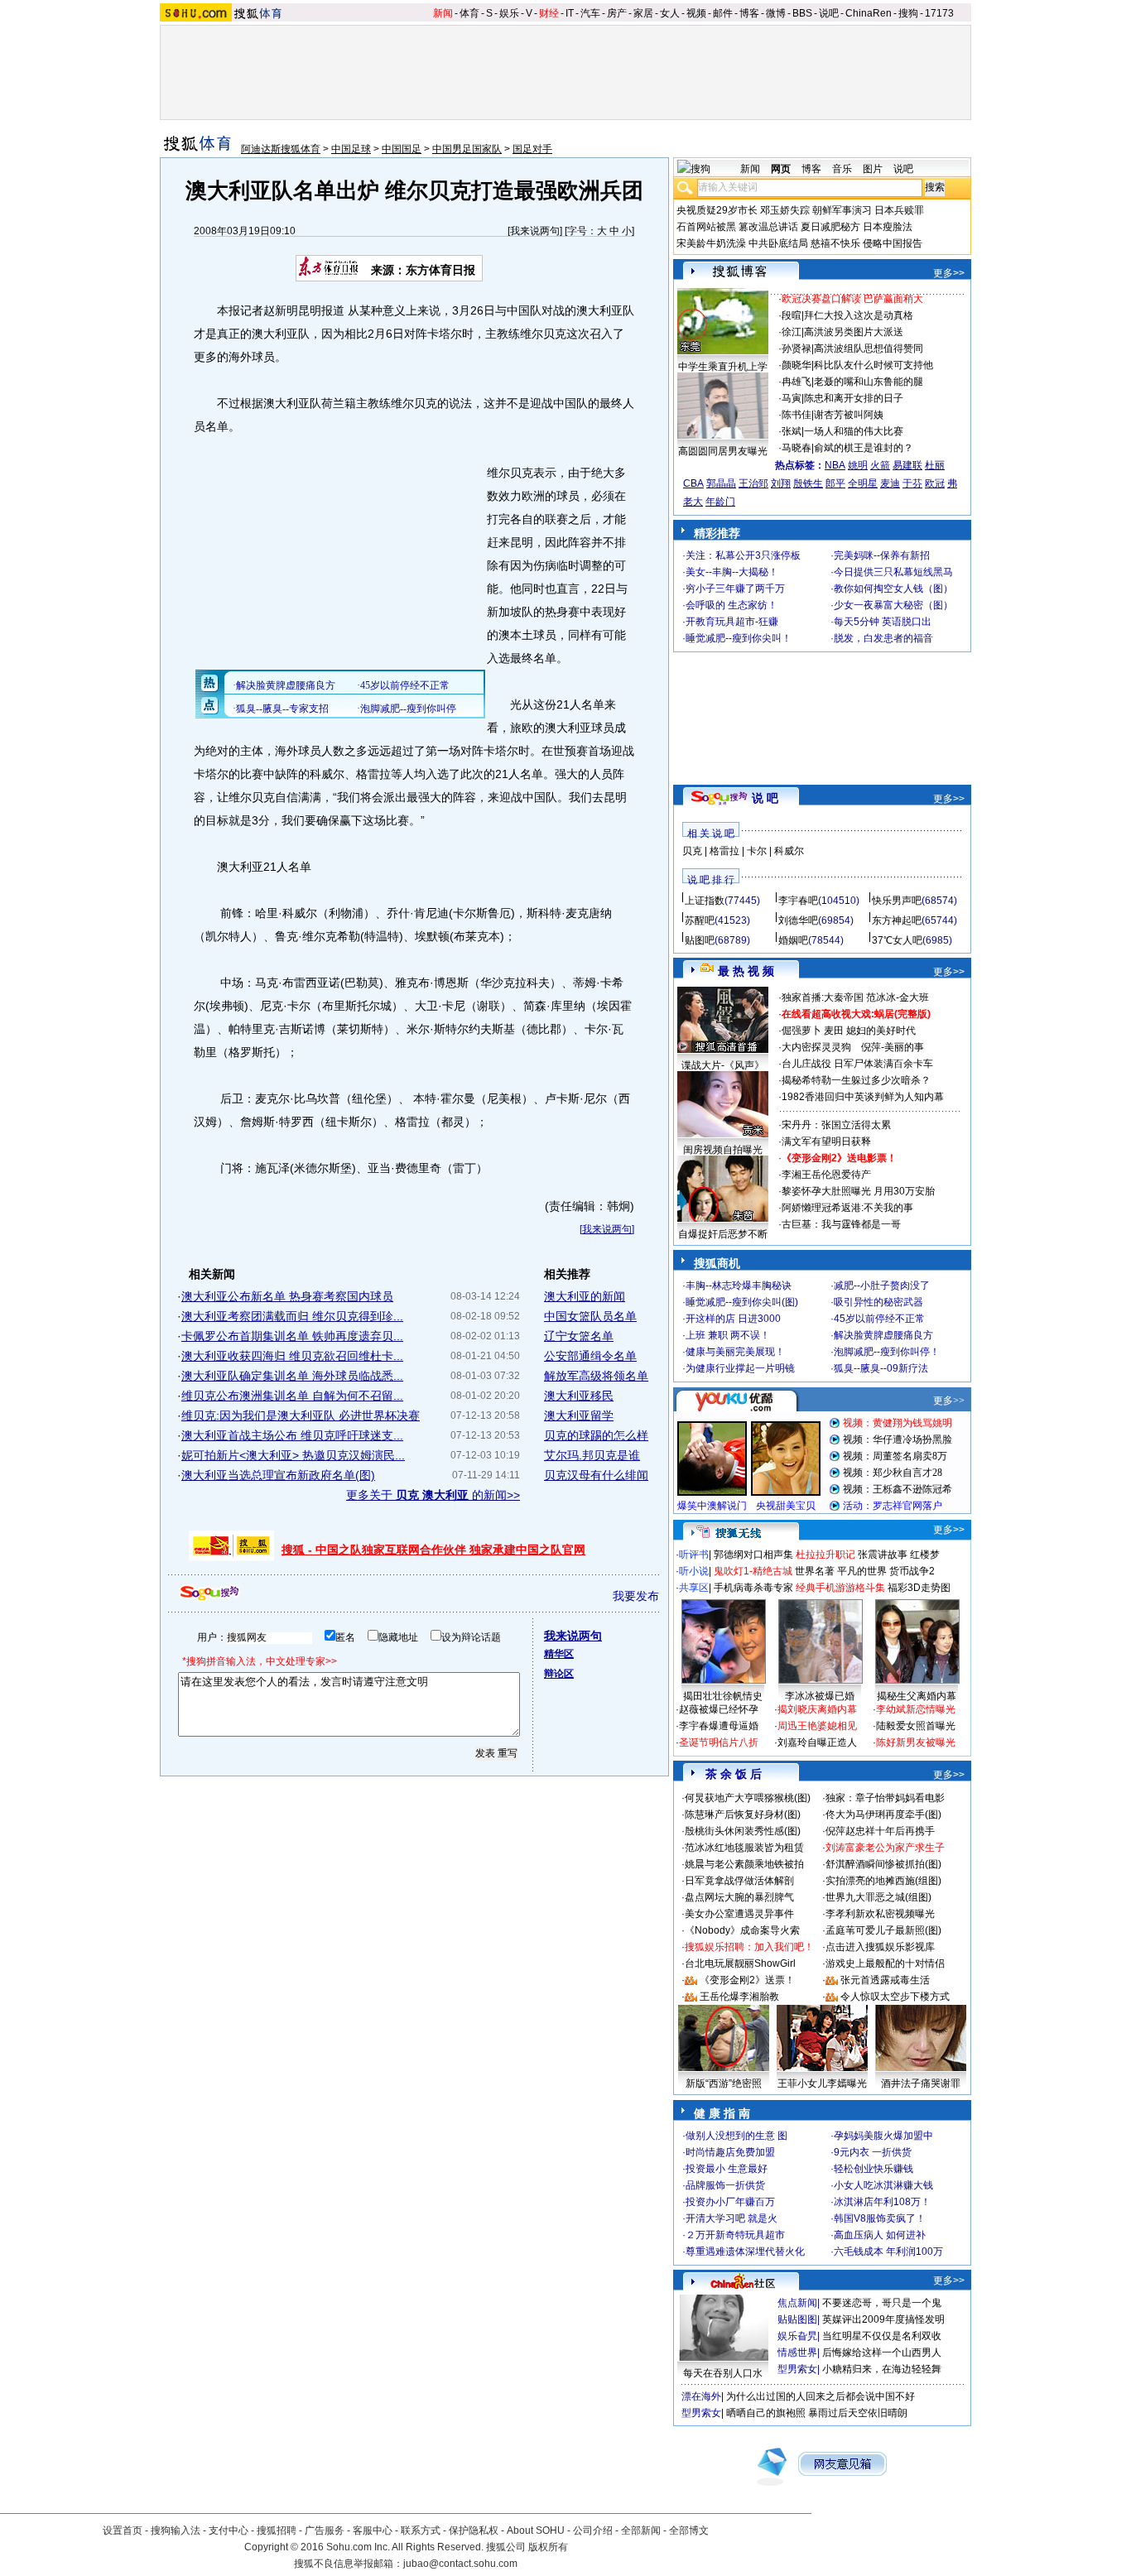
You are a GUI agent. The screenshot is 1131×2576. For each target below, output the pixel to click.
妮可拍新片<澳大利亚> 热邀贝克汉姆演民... (293, 1455)
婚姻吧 (793, 940)
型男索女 (797, 2369)
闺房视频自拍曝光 (723, 1150)
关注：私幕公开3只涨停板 (743, 555)
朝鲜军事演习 (842, 210)
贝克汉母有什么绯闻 (596, 1475)
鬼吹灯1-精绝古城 (753, 1571)
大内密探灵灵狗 (816, 1047)
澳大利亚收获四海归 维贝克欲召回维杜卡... (292, 1356)
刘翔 (781, 483)
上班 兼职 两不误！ (728, 1335)
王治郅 (753, 483)
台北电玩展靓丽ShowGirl (740, 1963)
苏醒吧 (700, 920)
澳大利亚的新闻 (585, 1296)
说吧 (829, 13)
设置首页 (123, 2530)
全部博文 (689, 2530)
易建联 (907, 465)
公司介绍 (593, 2530)
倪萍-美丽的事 (893, 1047)
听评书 (694, 1555)
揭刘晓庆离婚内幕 (817, 1709)
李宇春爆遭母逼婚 (719, 1726)
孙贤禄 (797, 348)
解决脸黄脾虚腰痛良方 (883, 1335)
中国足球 (351, 149)
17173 (939, 13)
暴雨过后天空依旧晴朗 (858, 2413)
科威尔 (789, 851)
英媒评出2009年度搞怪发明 (883, 2319)
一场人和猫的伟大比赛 (854, 431)
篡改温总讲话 (768, 227)
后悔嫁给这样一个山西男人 (882, 2353)
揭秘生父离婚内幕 (917, 1696)
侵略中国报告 (893, 243)
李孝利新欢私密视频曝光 (880, 1914)
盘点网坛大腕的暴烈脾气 (739, 1897)
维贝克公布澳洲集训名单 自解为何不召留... (292, 1396)
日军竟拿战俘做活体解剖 (739, 1881)
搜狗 (908, 13)
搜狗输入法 (176, 2530)
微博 (776, 13)
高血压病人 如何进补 (880, 2235)
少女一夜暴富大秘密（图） (893, 605)
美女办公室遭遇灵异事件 (739, 1914)
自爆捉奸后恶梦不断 (723, 1234)
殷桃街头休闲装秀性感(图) (743, 1831)
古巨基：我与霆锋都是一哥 (841, 1224)
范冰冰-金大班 (898, 997)
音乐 (842, 169)
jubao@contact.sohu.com (460, 2564)
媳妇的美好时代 (881, 1031)
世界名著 (815, 1571)
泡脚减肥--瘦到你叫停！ (887, 1352)
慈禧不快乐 (835, 243)
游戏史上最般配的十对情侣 (885, 1963)
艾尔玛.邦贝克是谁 (592, 1455)
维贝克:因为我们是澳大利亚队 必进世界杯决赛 (301, 1415)
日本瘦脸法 (888, 227)
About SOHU (536, 2530)
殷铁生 (808, 483)
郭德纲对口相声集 (753, 1555)
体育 (469, 13)
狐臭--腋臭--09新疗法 (881, 1368)
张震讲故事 (883, 1555)
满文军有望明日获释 (826, 1141)
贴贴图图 (797, 2319)
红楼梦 (925, 1555)
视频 (696, 13)
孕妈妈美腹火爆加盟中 (883, 2136)
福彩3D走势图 (919, 1588)
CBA (693, 483)
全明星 (863, 483)
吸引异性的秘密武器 (878, 1302)
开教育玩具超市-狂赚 (732, 622)
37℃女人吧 (897, 940)
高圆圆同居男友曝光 (723, 451)
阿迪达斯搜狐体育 (281, 149)
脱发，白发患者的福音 (883, 638)
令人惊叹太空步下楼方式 (895, 1997)
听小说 (694, 1571)
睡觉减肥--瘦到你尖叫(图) (742, 1302)
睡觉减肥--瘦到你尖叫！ (739, 638)
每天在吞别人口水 (723, 2373)
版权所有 (548, 2547)
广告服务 (325, 2530)
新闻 (443, 13)
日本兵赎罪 (899, 210)
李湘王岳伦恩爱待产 (826, 1175)
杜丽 (935, 465)
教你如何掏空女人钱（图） (893, 589)
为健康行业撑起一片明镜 (740, 1368)
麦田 (834, 1031)
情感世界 (797, 2353)
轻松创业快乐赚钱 (874, 2169)
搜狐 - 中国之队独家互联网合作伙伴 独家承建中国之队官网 (433, 1550)
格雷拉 (724, 851)
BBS (802, 13)
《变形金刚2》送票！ (747, 1980)
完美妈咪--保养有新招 (882, 555)
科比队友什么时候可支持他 (874, 365)
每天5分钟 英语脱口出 (883, 622)
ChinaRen (869, 13)
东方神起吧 (897, 920)
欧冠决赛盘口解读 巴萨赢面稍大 (852, 299)
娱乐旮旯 (797, 2336)
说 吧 (765, 798)
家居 (643, 13)
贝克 (692, 851)
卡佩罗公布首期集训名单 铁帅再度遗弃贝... (292, 1336)
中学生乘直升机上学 (723, 367)
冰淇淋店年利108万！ (882, 2202)
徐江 (792, 332)
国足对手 (532, 149)
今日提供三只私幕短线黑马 (893, 572)
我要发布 (636, 1596)
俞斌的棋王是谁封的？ (864, 448)
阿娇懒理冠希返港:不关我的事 (847, 1208)
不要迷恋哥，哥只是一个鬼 (882, 2303)
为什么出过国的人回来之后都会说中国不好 (821, 2396)
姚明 (858, 465)
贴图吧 (700, 940)
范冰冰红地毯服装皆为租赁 (744, 1848)
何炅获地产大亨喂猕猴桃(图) (748, 1798)
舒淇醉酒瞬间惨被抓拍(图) (883, 1864)
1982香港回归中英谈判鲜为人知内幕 (863, 1097)
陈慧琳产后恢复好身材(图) (743, 1814)
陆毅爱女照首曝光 (916, 1726)
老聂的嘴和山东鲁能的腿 (869, 382)
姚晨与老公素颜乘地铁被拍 (744, 1864)
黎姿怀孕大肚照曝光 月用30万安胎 (858, 1191)
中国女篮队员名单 (590, 1316)
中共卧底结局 (778, 243)
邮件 (723, 13)
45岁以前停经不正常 (879, 1319)
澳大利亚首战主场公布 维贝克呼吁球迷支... (292, 1435)
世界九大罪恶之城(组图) (878, 1897)
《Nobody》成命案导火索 (742, 1930)
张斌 (792, 431)
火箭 (880, 465)
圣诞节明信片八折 (719, 1742)
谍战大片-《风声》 (723, 1065)
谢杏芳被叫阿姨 (849, 415)
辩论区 (559, 1674)
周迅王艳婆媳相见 (817, 1726)
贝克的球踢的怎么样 (596, 1435)
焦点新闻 (797, 2303)
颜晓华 (797, 365)
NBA (835, 465)
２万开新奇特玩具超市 (735, 2235)
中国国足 (402, 149)
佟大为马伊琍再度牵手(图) (883, 1814)
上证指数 (705, 901)
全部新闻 (641, 2530)
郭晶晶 (721, 483)
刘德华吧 (798, 920)
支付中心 (229, 2530)
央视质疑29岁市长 (717, 210)
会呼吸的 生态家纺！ (732, 605)
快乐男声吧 (897, 901)
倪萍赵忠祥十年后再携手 (880, 1831)
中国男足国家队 (467, 149)
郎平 (835, 483)
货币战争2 (912, 1571)
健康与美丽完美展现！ (735, 1352)
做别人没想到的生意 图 (736, 2136)
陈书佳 (797, 415)
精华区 (559, 1654)
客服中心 (373, 2530)
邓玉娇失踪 (785, 210)
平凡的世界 (862, 1571)
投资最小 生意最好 (727, 2169)
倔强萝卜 (801, 1031)
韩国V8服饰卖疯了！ (880, 2218)
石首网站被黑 (706, 227)
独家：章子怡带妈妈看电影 (885, 1798)
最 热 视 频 (746, 971)
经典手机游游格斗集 (840, 1588)
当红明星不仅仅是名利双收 (882, 2336)
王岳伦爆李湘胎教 (739, 1997)
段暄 (792, 315)
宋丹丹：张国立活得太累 (836, 1125)
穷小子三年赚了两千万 (735, 589)
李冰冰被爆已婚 (820, 1696)
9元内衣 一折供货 (873, 2152)
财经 (549, 13)
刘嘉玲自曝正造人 (817, 1742)
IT (570, 13)
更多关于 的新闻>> (433, 1495)
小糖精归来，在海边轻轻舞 (882, 2369)
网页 (781, 169)
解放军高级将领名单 (596, 1376)
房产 (617, 13)
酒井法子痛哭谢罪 (921, 2083)
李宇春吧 (798, 901)
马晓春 (797, 448)
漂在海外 (701, 2396)
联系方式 (421, 2530)
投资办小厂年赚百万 (730, 2202)
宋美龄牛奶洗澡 (711, 243)
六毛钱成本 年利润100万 (888, 2252)
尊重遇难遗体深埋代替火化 (745, 2252)
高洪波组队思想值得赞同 (869, 348)
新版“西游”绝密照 (724, 2083)
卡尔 (757, 851)
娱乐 (509, 13)
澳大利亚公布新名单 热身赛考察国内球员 (287, 1296)
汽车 (590, 13)
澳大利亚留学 (579, 1415)
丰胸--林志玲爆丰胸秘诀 (739, 1286)
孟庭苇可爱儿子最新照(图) (883, 1930)
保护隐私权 (474, 2530)
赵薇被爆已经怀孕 (719, 1709)
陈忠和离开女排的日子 (854, 398)
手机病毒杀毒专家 (753, 1588)
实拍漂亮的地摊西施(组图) (883, 1881)
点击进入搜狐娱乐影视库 (880, 1947)
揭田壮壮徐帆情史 (723, 1696)
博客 (749, 13)
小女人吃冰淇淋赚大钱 (883, 2185)
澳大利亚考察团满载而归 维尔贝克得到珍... (292, 1316)
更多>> (949, 273)
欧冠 (935, 483)
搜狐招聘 (277, 2530)
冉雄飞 (797, 382)
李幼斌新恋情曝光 (916, 1709)
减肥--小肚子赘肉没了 (882, 1286)
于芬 (912, 483)
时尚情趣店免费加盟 (730, 2152)
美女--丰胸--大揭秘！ (732, 572)
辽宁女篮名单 (579, 1336)
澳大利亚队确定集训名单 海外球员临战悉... (292, 1376)
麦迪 (890, 483)
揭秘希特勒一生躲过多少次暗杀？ (856, 1080)
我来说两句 (535, 231)
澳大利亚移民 (579, 1396)
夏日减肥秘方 (830, 227)
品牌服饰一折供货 (725, 2185)
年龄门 (720, 502)
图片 (873, 169)
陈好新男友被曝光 (916, 1742)
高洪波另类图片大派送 (854, 332)
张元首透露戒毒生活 (885, 1980)
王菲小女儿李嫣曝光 (822, 2083)
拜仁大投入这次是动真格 (859, 315)
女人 (670, 13)
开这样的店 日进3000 (733, 1319)
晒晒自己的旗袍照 (766, 2413)
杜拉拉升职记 (825, 1555)
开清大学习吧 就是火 (732, 2218)
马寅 (792, 398)
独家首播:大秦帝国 (823, 997)
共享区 (694, 1588)
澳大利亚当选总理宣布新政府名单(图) (278, 1475)
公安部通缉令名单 (590, 1356)
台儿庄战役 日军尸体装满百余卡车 (857, 1064)
